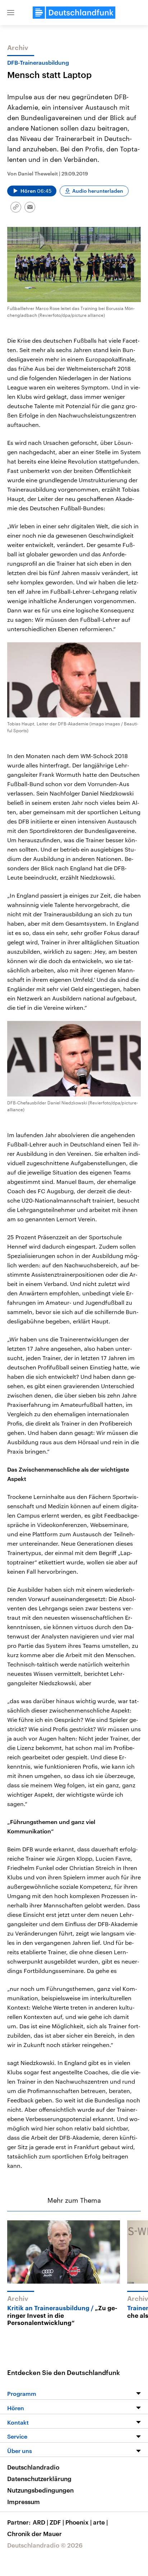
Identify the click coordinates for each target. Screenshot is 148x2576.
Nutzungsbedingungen (40, 2490)
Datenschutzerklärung (39, 2479)
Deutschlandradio (33, 2467)
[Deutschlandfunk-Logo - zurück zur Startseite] (74, 13)
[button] (11, 13)
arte (100, 2522)
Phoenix (78, 2522)
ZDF (57, 2522)
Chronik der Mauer (34, 2534)
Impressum (24, 2502)
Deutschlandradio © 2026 (45, 2545)
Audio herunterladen (98, 191)
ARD (40, 2522)
